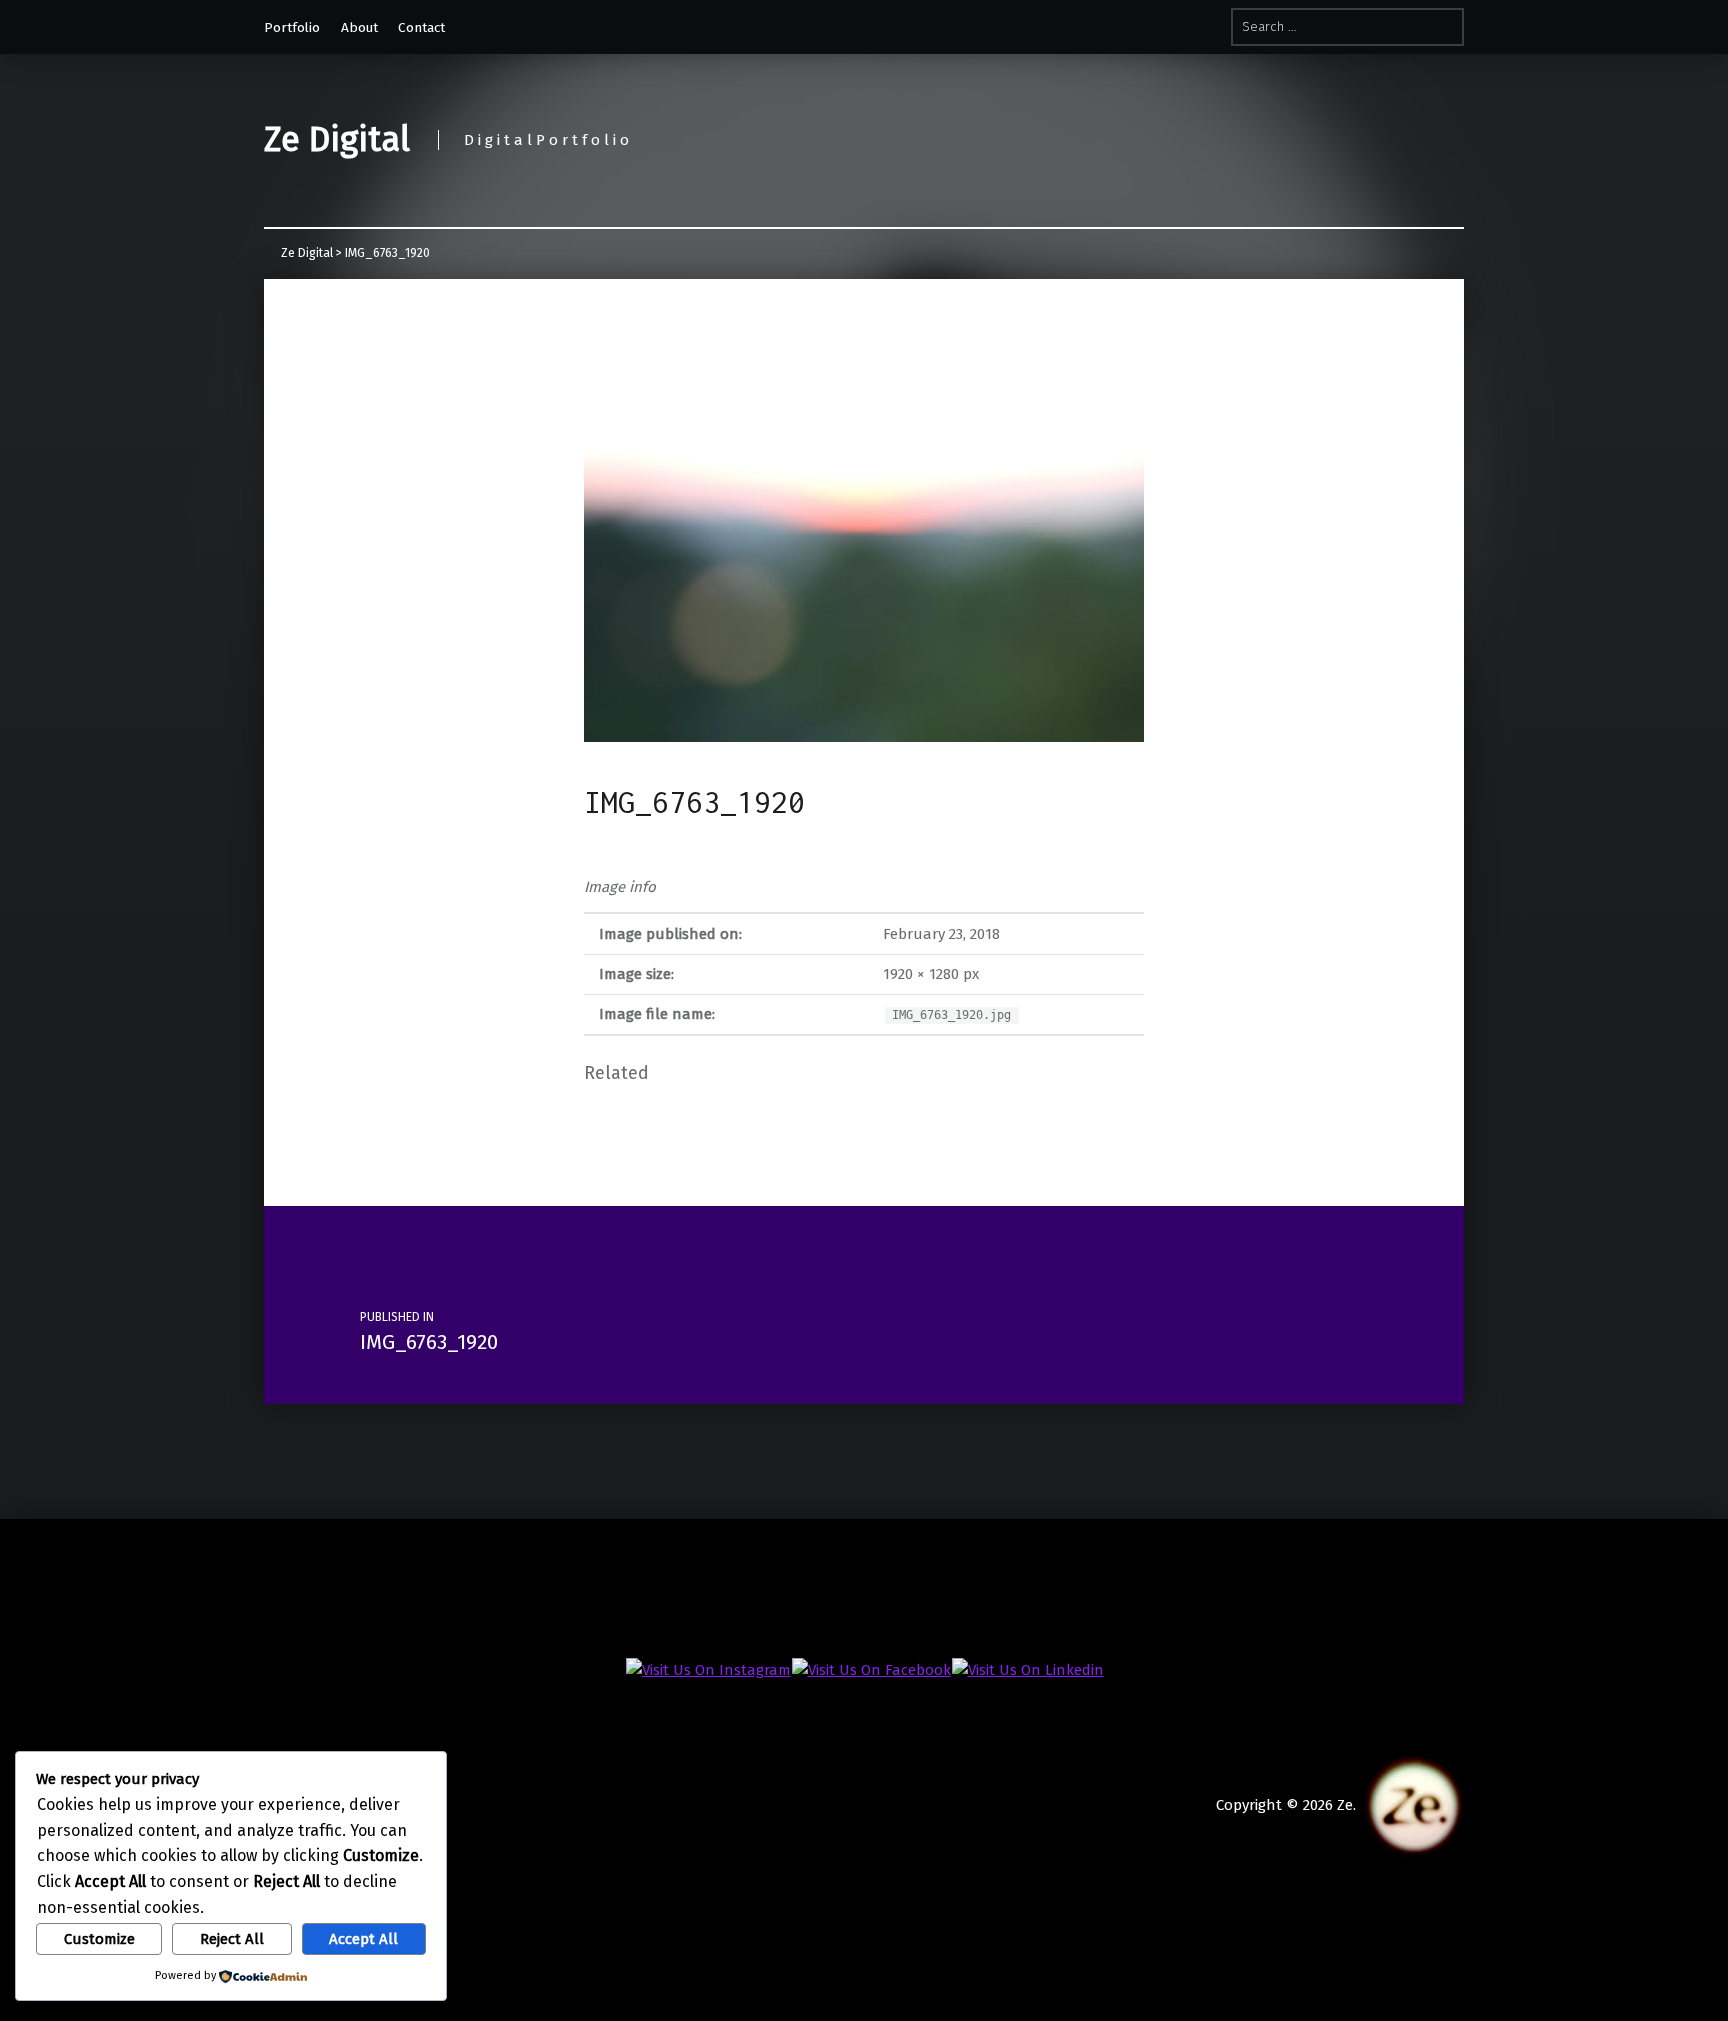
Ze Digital (337, 139)
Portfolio (292, 27)
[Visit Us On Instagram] (708, 1669)
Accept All (363, 1939)
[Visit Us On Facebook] (871, 1669)
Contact (425, 27)
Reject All (232, 1939)
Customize (99, 1939)
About (359, 27)
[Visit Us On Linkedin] (1027, 1669)
